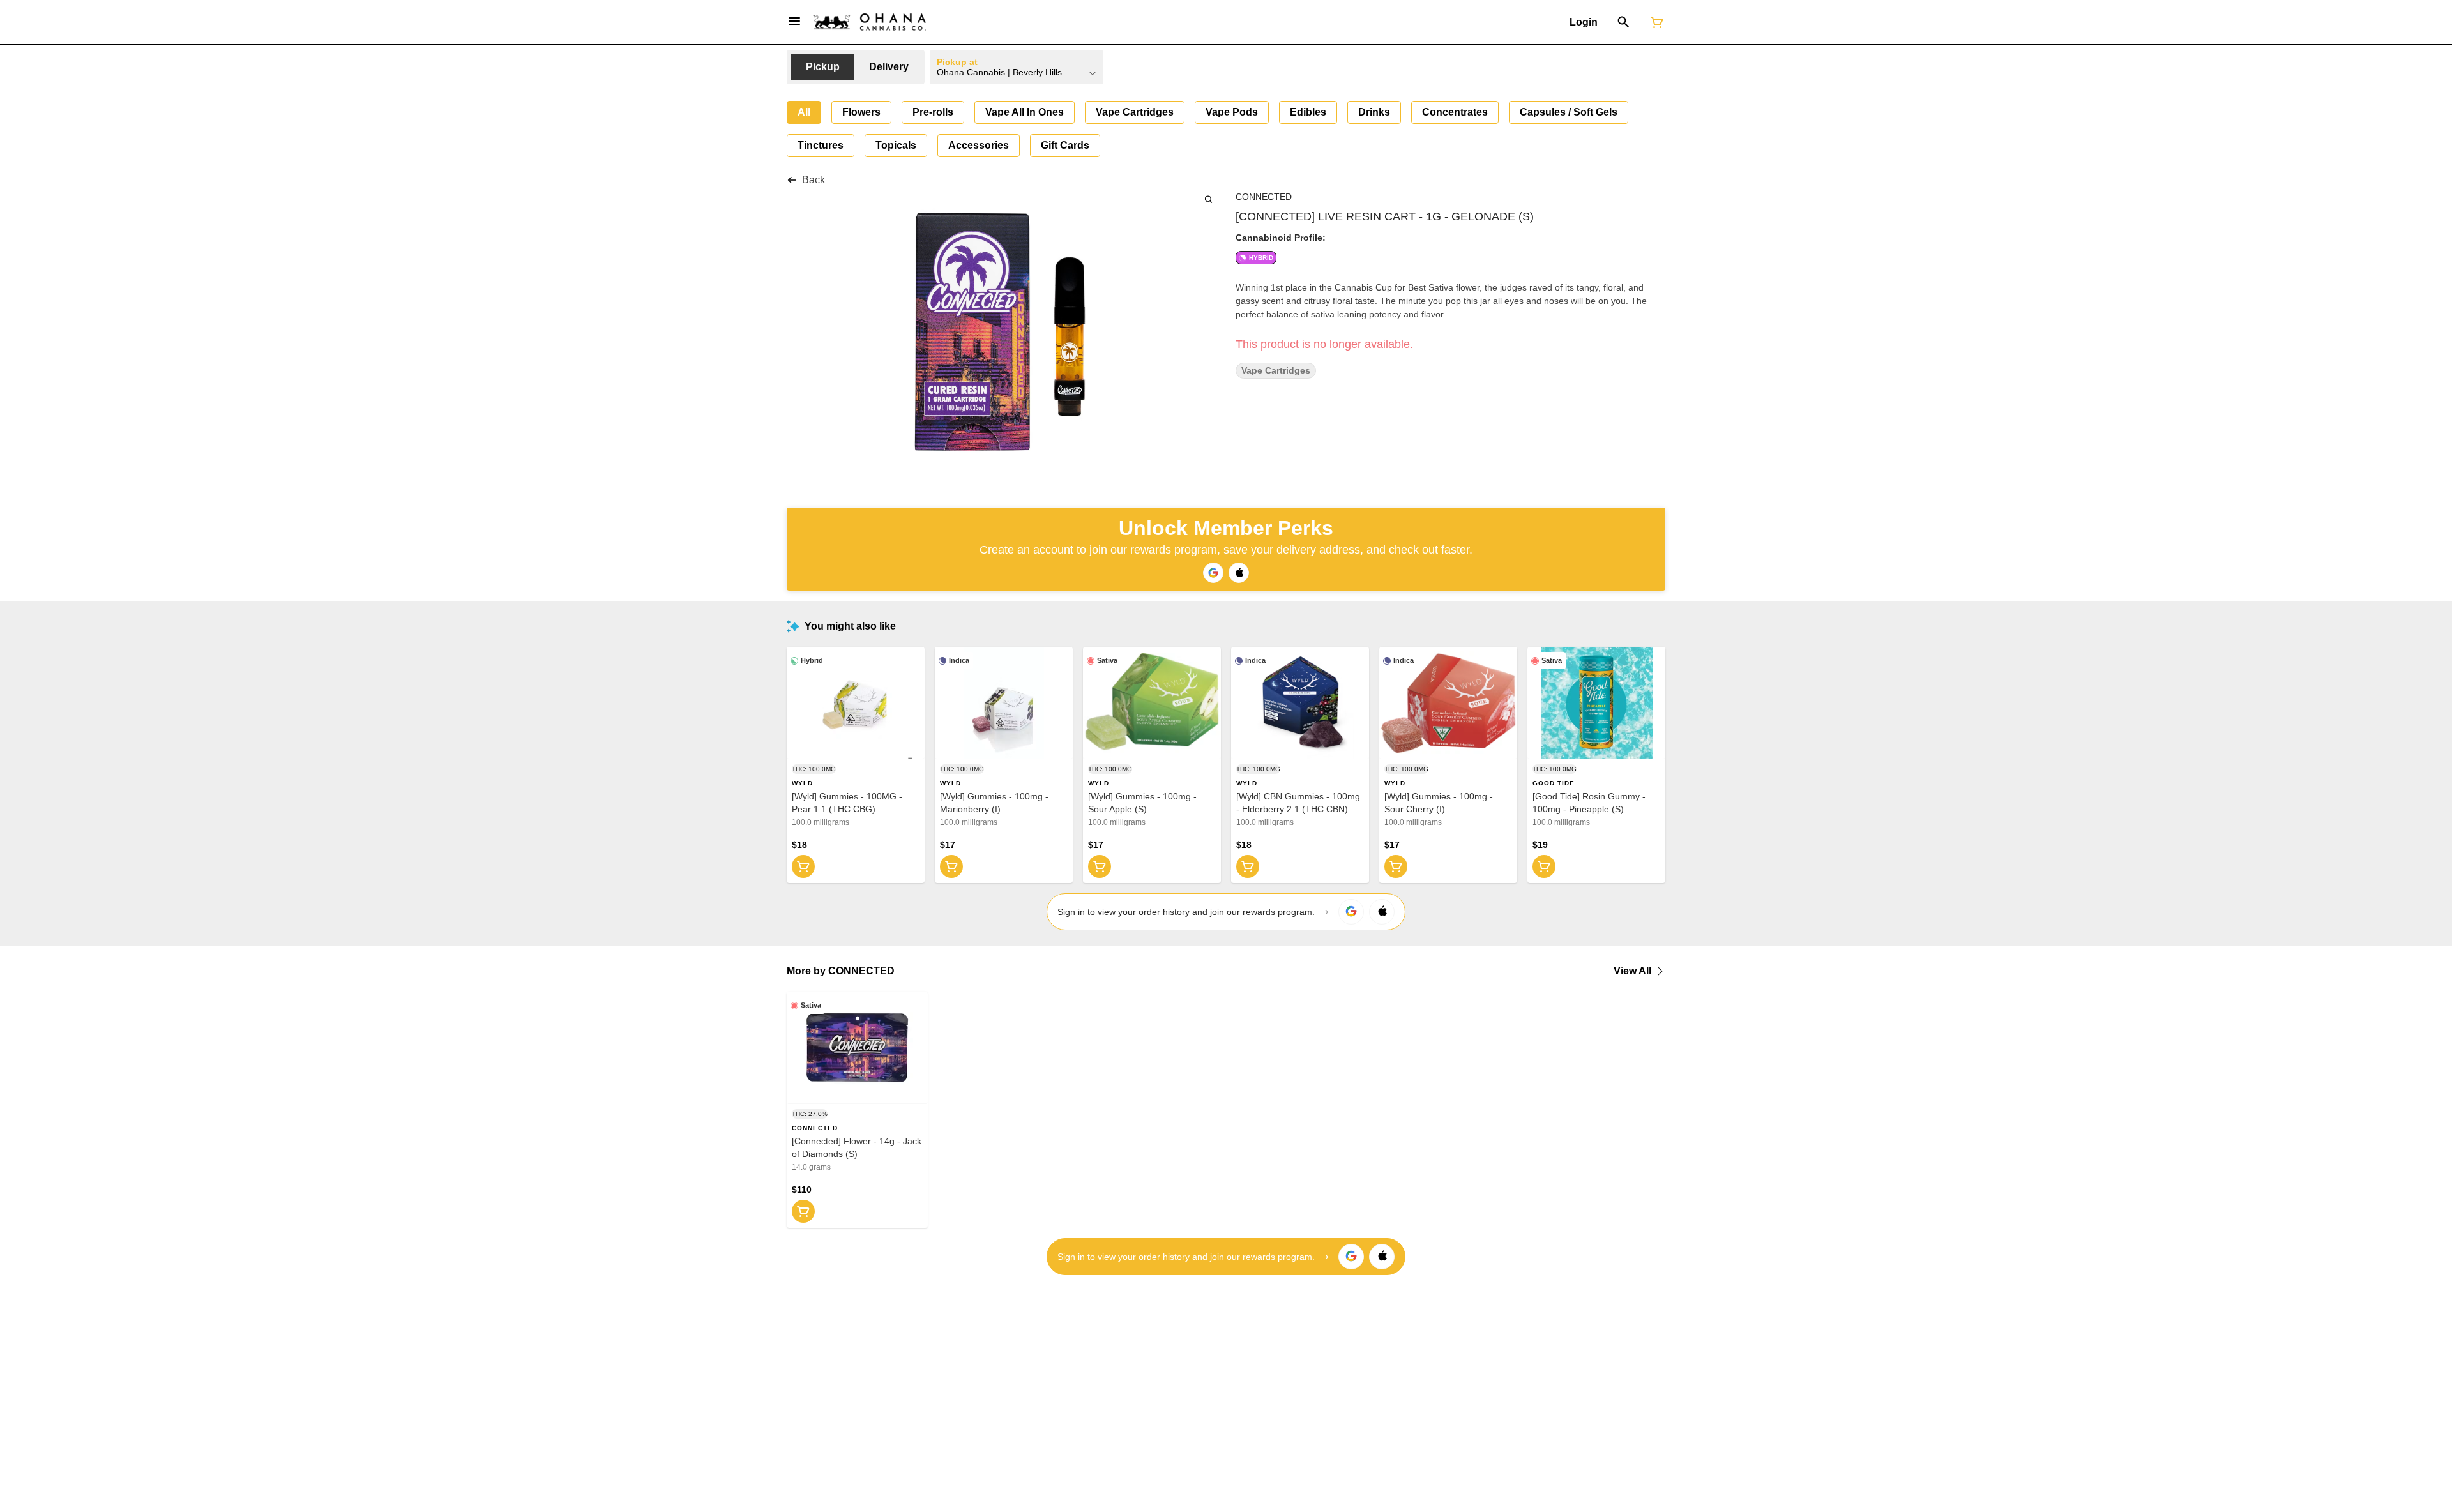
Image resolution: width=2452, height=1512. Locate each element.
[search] (1208, 199)
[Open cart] (1654, 22)
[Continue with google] (1213, 573)
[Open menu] (794, 21)
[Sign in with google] (1351, 912)
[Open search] (1623, 22)
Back (814, 180)
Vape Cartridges (1276, 371)
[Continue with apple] (1239, 573)
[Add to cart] (803, 866)
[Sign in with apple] (1382, 912)
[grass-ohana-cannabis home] (870, 22)
